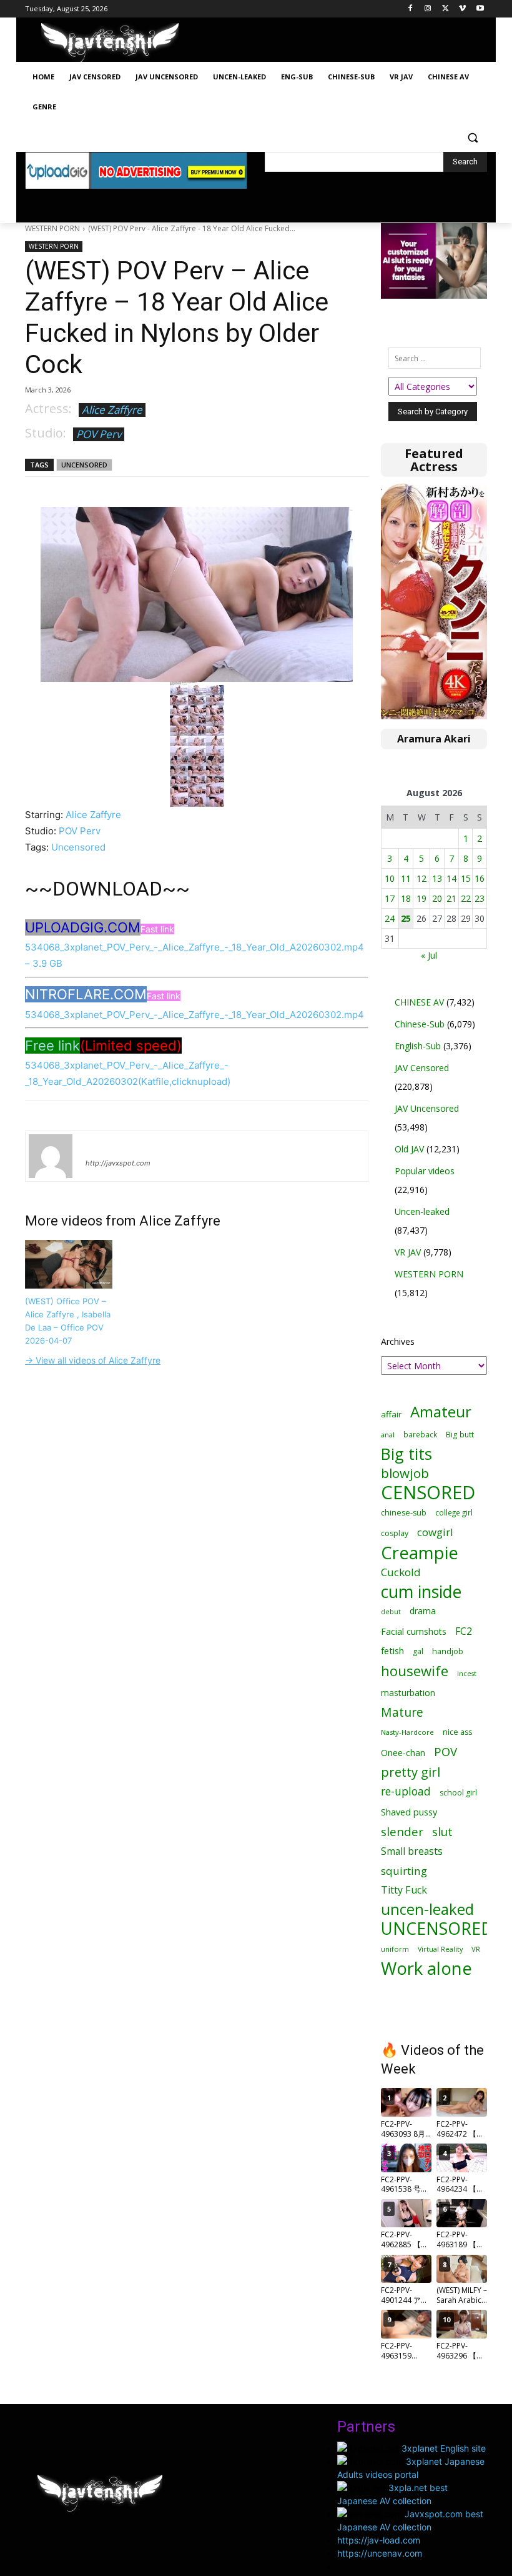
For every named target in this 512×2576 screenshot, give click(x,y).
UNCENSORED (84, 465)
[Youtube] (480, 9)
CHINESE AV (419, 1002)
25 (406, 918)
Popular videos (425, 1171)
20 (437, 898)
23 (480, 898)
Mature (402, 1712)
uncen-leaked (427, 1910)
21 (451, 898)
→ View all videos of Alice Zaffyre (93, 1360)
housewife (415, 1671)
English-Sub (418, 1046)
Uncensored (78, 847)
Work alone (426, 1968)
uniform (395, 1949)
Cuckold (401, 1572)
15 (466, 878)
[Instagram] (428, 9)
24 (390, 918)
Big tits (406, 1454)
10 (390, 878)
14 (451, 878)
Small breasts (412, 1851)
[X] (446, 9)
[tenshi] (51, 1156)
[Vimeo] (462, 9)
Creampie (420, 1553)
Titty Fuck (404, 1890)
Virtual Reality (440, 1949)
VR (476, 1949)
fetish (392, 1650)
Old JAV (409, 1149)
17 (390, 898)
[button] (472, 137)
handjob (448, 1651)
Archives (398, 1341)
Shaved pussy (409, 1812)
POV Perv (99, 434)
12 (421, 878)
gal (418, 1651)
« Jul (429, 955)
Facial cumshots (414, 1631)
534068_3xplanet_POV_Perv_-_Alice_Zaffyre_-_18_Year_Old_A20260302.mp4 (194, 1015)
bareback (420, 1434)
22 (466, 898)
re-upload (406, 1791)
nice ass (457, 1732)
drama (423, 1611)
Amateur (441, 1411)
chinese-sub (404, 1513)
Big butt (460, 1435)
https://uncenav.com (380, 2553)
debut (391, 1612)
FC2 (464, 1631)
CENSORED (428, 1493)
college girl (454, 1512)
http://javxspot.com (118, 1163)
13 (437, 878)
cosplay (395, 1533)
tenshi (100, 1145)
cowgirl (435, 1532)
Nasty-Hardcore (407, 1732)
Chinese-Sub (420, 1024)
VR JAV (408, 1252)
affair (391, 1414)
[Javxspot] (110, 43)
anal (388, 1435)
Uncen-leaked (422, 1211)
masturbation (408, 1693)
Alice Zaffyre (112, 410)
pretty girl (411, 1772)
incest (467, 1673)
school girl (458, 1793)
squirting (404, 1871)
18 (406, 898)
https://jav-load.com (379, 2540)
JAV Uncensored (427, 1108)
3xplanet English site (444, 2448)
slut (442, 1831)
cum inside (421, 1591)
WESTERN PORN (52, 228)
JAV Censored (422, 1068)
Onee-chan (403, 1753)
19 (421, 898)
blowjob (405, 1473)
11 (406, 878)
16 (480, 878)
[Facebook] (411, 9)
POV (446, 1751)
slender (402, 1832)
